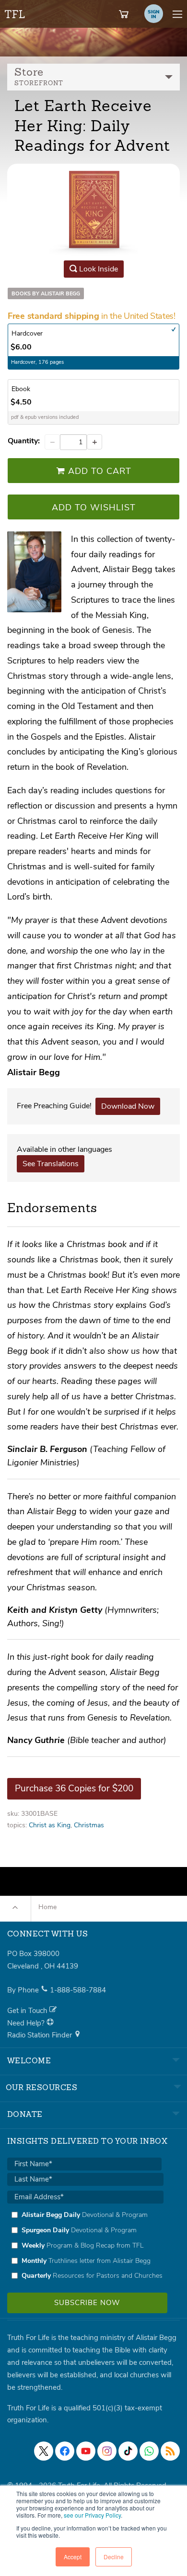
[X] (44, 2451)
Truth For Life (15, 12)
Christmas (89, 1825)
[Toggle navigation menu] (177, 14)
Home (47, 1907)
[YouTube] (86, 2451)
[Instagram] (107, 2451)
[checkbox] (85, 2245)
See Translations (51, 1164)
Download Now (128, 1106)
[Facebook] (65, 2451)
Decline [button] (114, 2557)
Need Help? (27, 2023)
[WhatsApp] (149, 2451)
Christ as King (50, 1825)
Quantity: (24, 441)
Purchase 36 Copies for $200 (74, 1789)
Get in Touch (28, 2011)
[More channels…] (170, 2451)
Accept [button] (73, 2557)
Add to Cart (98, 471)
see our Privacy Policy (92, 2515)
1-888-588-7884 (78, 1990)
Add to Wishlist (94, 507)
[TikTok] (128, 2451)
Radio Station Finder (41, 2035)
